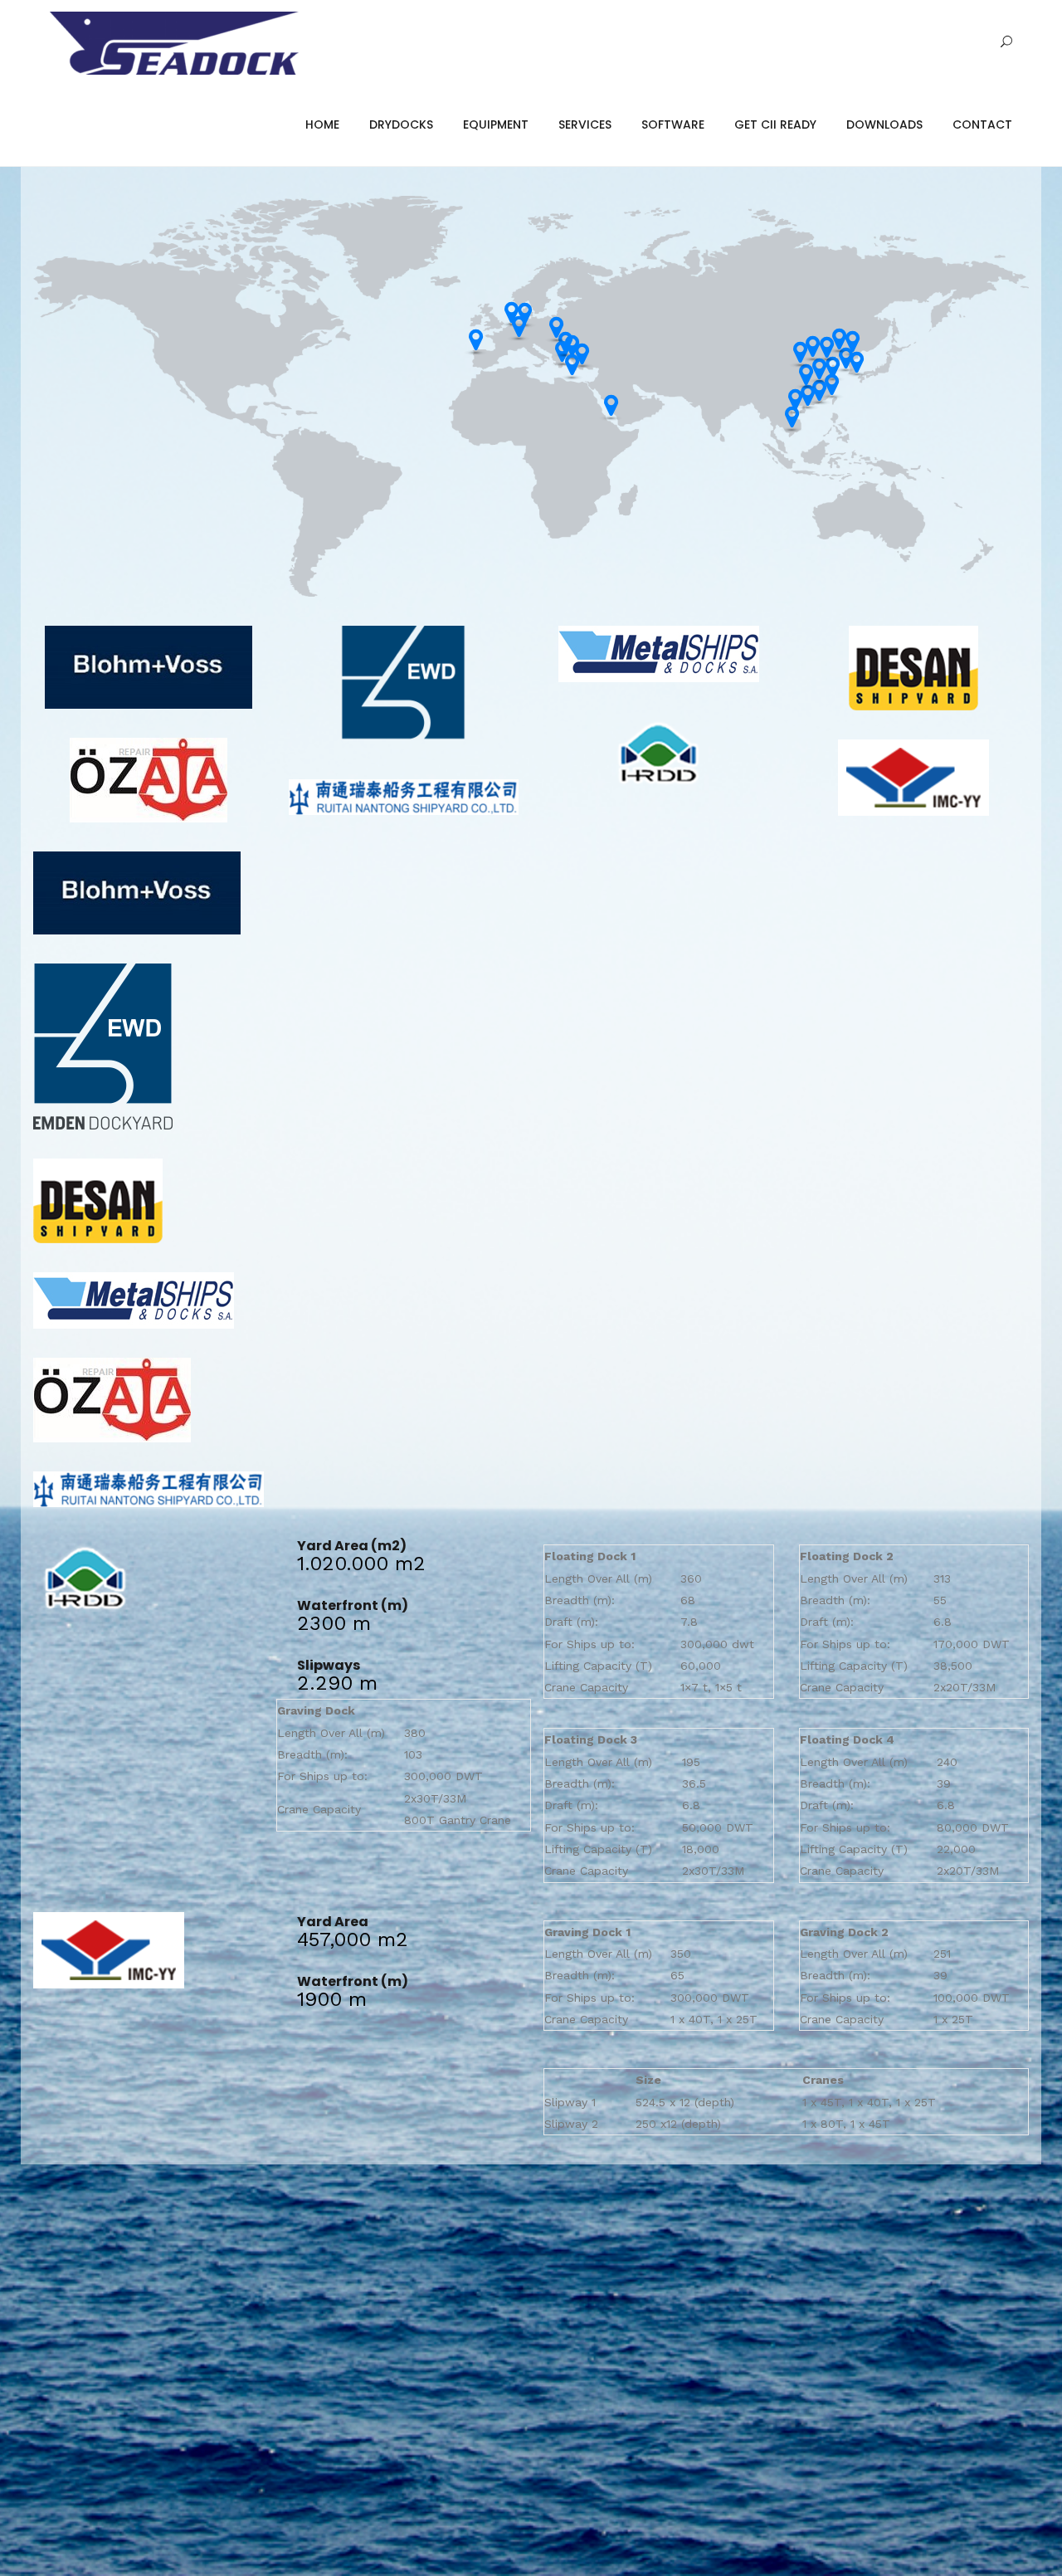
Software (673, 124)
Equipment (496, 124)
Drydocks (401, 124)
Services (585, 124)
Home (322, 124)
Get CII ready (775, 124)
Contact (982, 124)
